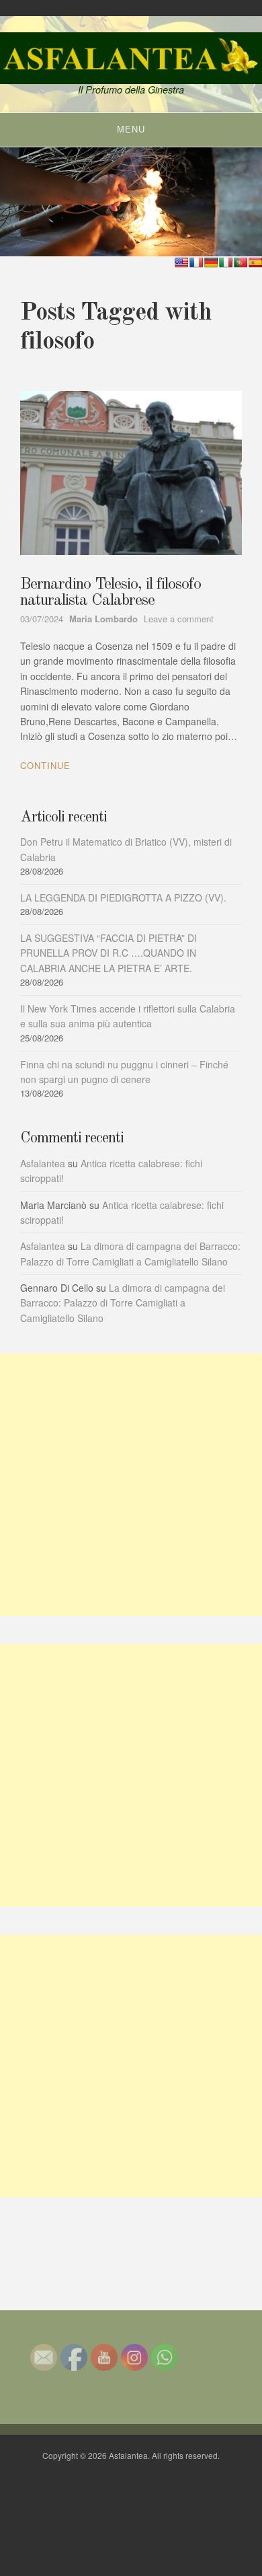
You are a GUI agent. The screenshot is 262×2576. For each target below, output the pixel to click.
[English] (181, 262)
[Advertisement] (131, 1485)
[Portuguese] (241, 262)
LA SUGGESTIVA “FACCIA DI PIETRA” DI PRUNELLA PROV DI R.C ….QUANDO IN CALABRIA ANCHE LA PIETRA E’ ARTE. (108, 953)
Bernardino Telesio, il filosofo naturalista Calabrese (111, 593)
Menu (131, 130)
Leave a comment (179, 619)
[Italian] (226, 262)
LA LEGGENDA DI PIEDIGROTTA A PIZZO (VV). (123, 897)
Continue (45, 765)
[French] (196, 262)
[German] (211, 262)
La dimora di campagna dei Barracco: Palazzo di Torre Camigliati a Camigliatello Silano (123, 1303)
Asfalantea (43, 1163)
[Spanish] (255, 262)
